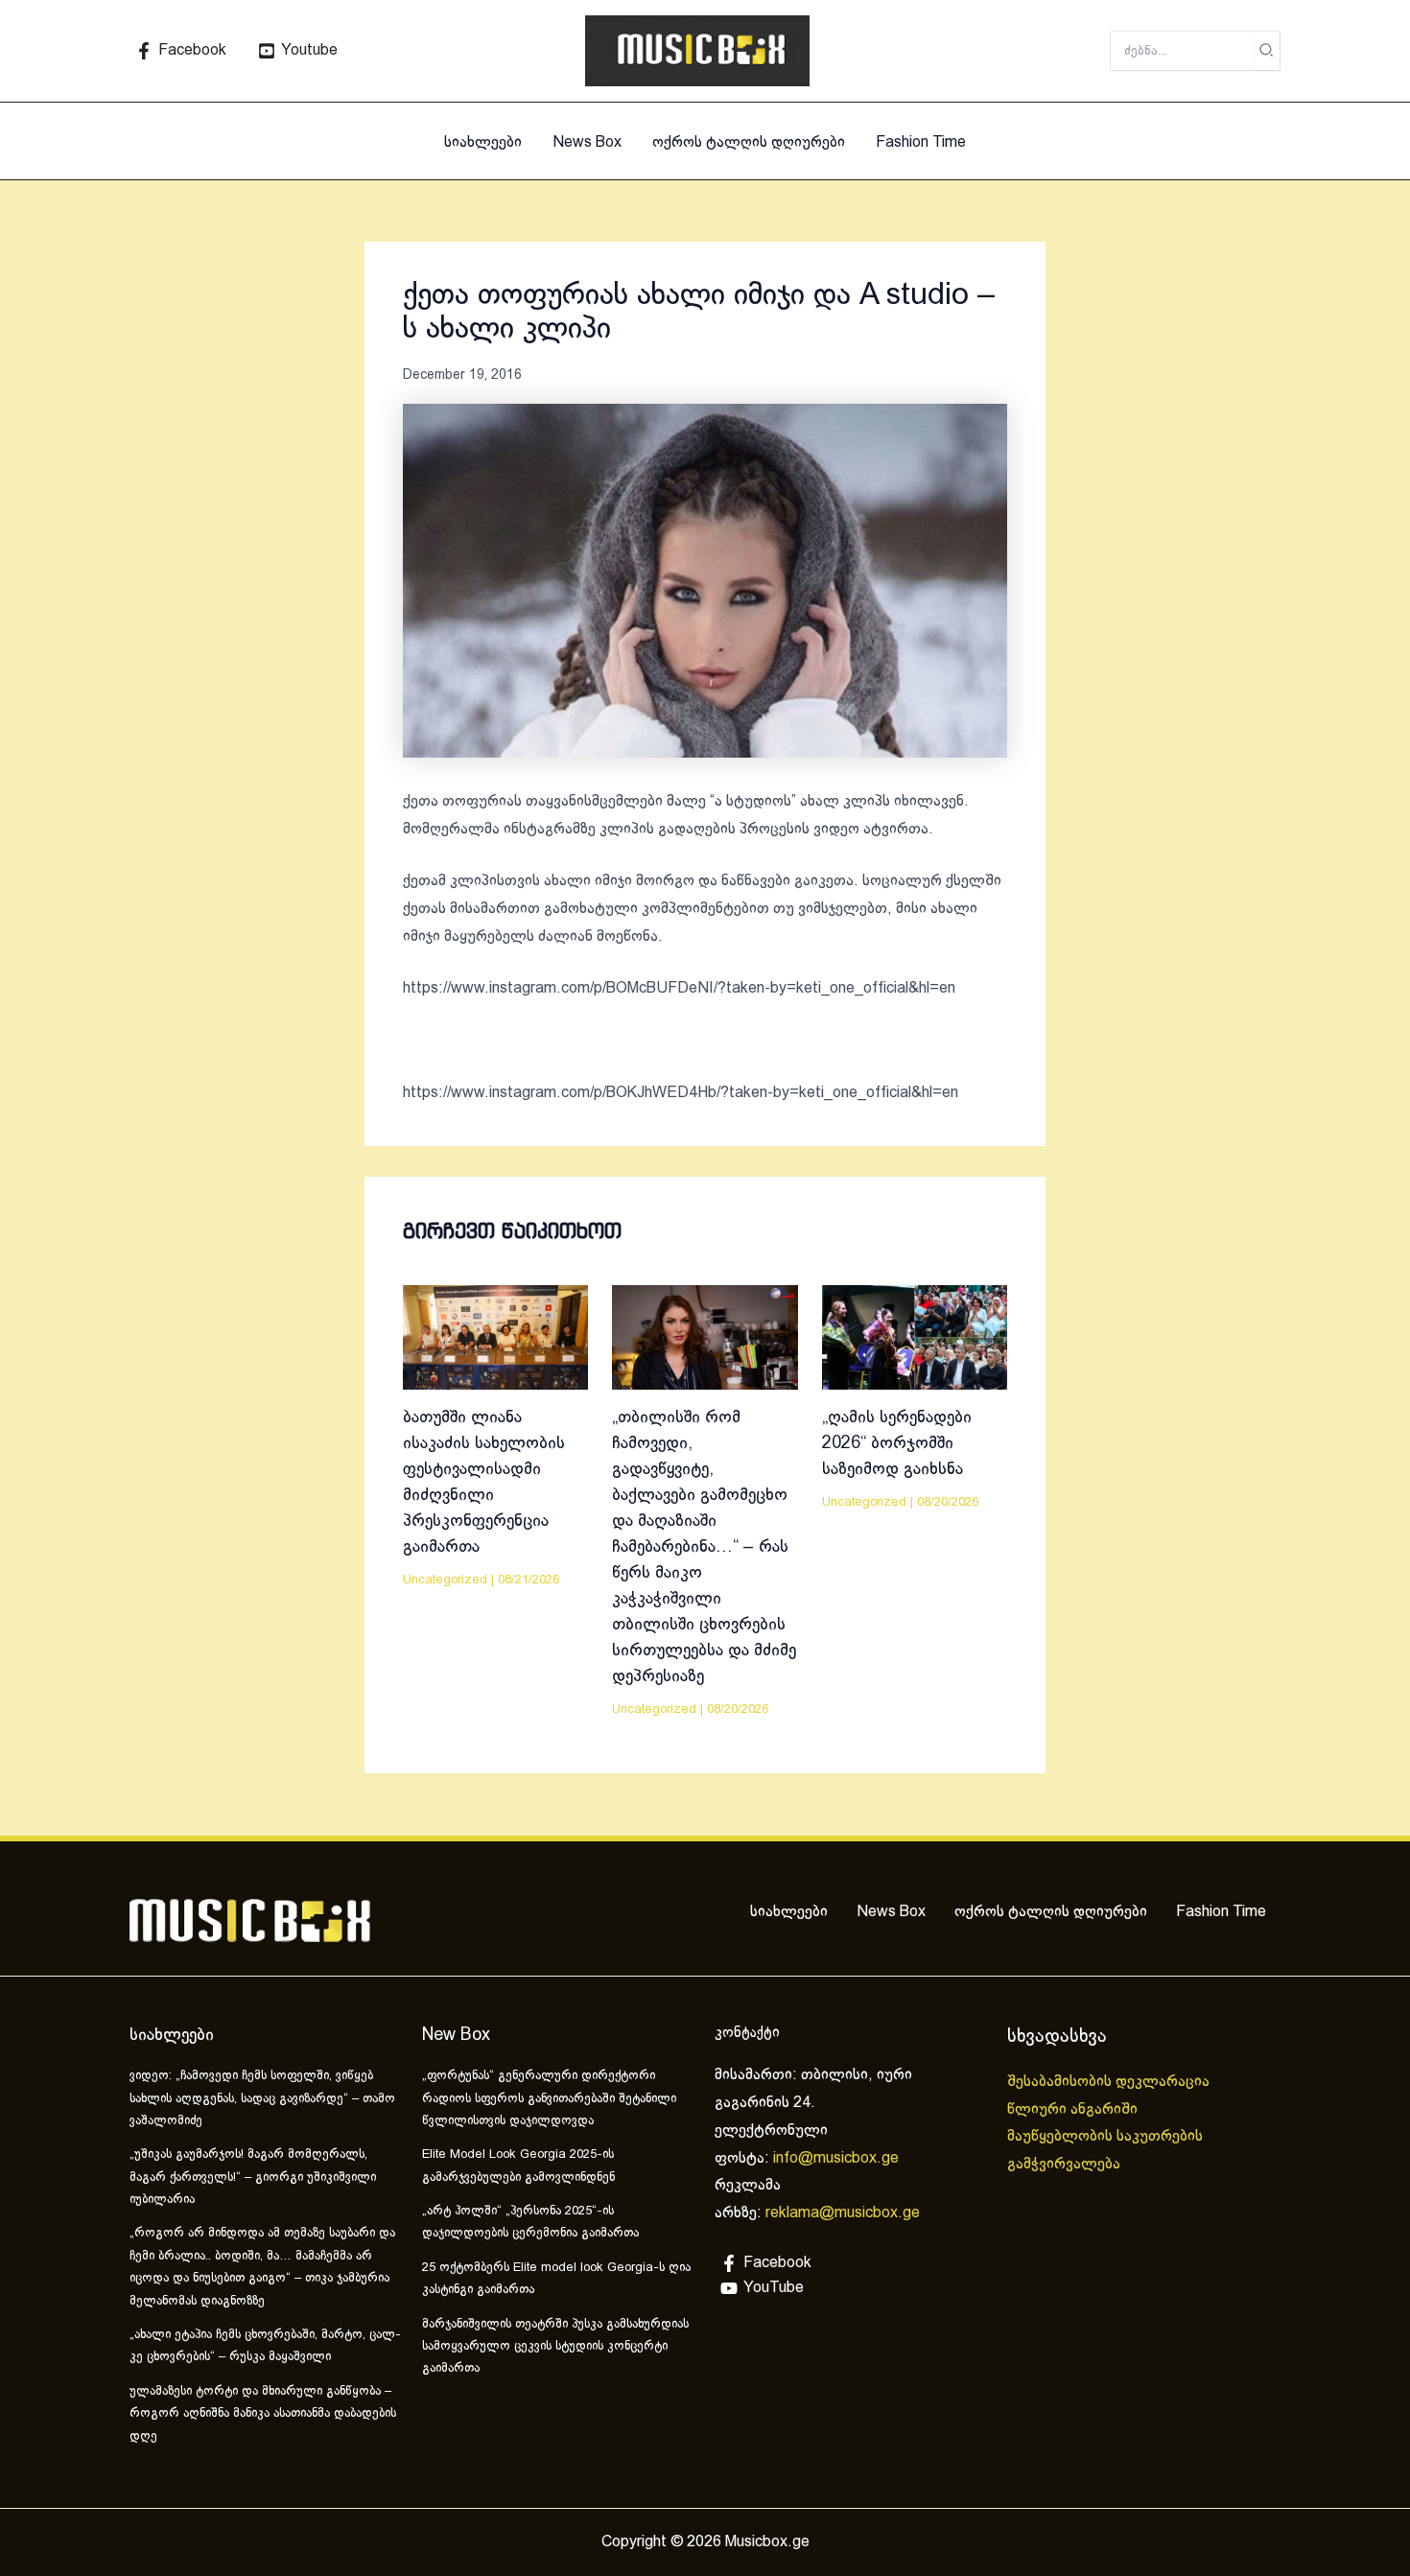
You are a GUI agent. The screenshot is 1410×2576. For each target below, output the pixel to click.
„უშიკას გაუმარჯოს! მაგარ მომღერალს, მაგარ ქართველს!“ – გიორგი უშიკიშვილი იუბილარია (253, 2178)
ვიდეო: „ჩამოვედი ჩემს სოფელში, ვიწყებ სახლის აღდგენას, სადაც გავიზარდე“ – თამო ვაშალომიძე (262, 2099)
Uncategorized (445, 1581)
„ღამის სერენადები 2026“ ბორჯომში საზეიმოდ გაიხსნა (897, 1444)
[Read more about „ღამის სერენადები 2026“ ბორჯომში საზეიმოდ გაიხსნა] (915, 1337)
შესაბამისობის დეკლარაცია (1110, 2082)
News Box (587, 142)
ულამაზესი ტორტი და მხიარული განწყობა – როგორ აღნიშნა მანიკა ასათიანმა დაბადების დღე (263, 2414)
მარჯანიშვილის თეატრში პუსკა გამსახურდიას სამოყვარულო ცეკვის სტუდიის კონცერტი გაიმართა (555, 2347)
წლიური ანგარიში (1074, 2109)
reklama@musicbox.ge (843, 2213)
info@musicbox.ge (836, 2158)
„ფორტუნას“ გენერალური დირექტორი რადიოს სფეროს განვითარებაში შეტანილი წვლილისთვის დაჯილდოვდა (549, 2099)
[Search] (1267, 51)
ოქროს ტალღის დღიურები (749, 142)
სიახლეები (483, 142)
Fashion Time (921, 142)
